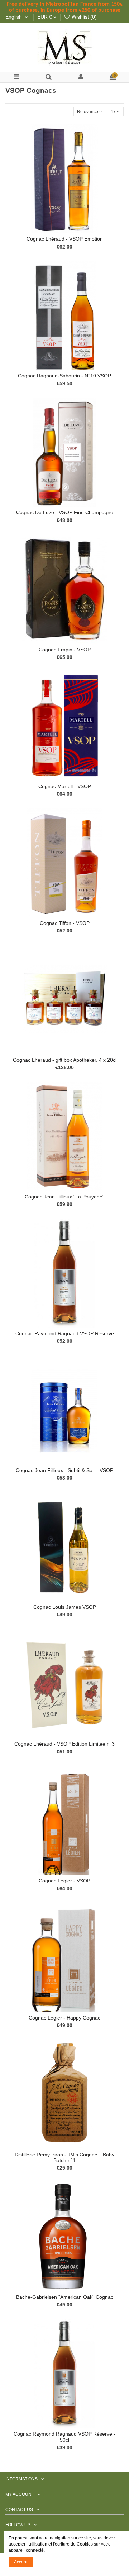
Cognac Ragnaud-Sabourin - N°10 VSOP (64, 376)
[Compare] (64, 231)
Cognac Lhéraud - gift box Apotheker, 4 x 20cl (65, 1060)
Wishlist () (83, 17)
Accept (21, 2562)
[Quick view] (73, 231)
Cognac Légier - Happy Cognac (64, 2018)
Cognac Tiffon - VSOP (65, 923)
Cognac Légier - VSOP (64, 1881)
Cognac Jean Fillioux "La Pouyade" (64, 1197)
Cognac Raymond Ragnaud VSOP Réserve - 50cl (64, 2437)
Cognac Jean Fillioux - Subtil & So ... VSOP (64, 1470)
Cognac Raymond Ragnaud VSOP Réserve (65, 1334)
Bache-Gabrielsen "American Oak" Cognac (65, 2297)
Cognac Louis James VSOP (65, 1607)
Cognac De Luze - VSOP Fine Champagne (65, 513)
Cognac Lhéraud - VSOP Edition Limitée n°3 (64, 1744)
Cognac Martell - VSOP (65, 787)
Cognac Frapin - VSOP (65, 650)
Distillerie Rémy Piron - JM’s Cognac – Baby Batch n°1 (64, 2158)
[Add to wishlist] (56, 231)
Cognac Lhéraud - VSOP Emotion (65, 239)
